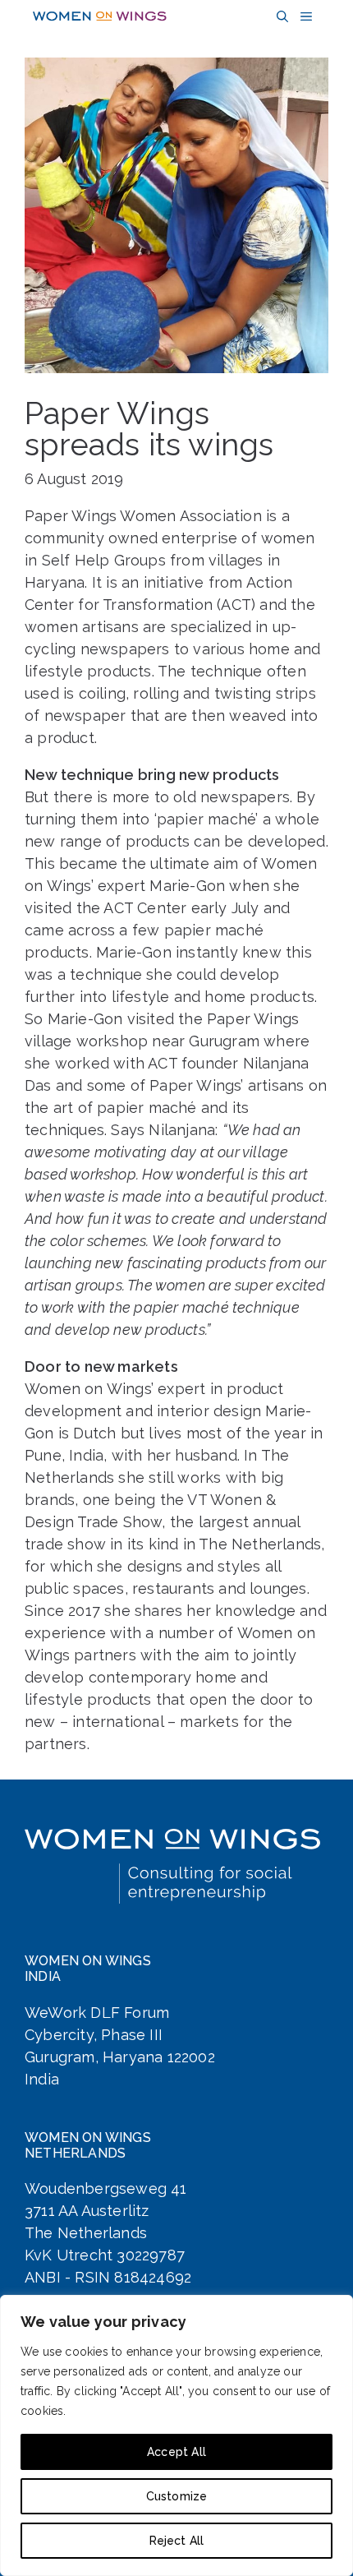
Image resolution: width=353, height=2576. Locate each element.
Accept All (176, 2452)
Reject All (177, 2541)
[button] (280, 17)
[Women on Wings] (100, 16)
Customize (177, 2496)
